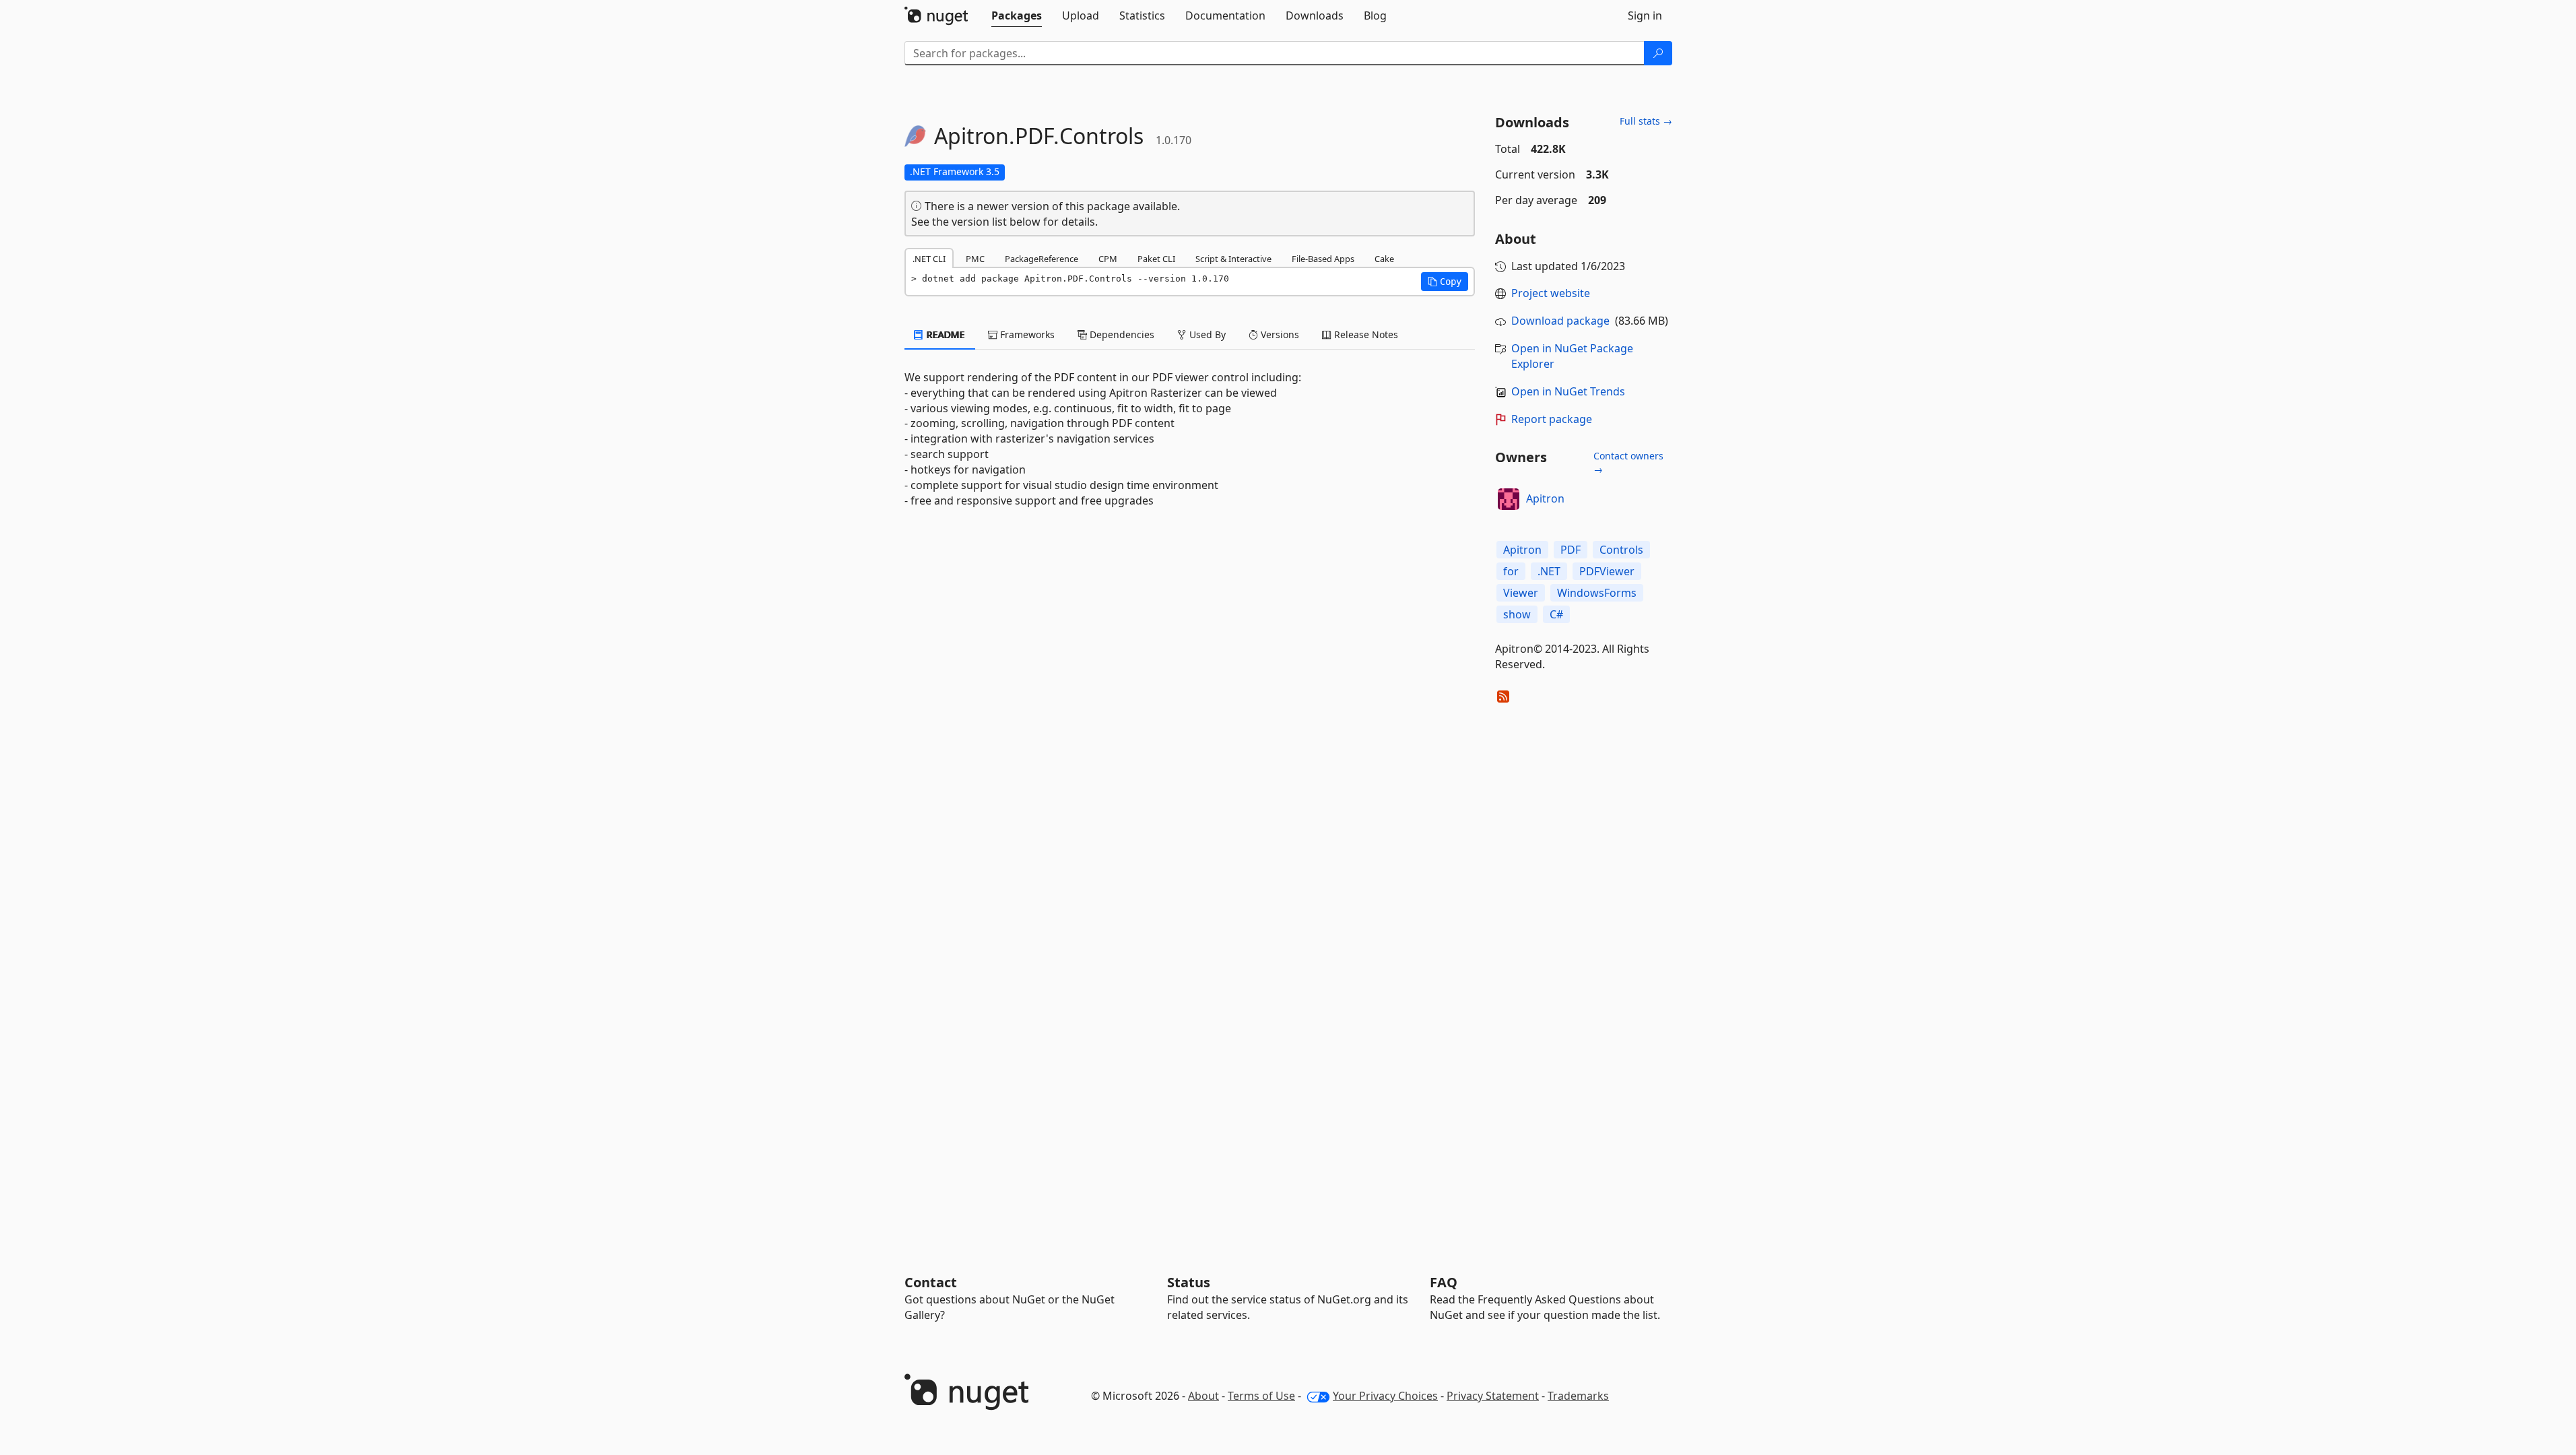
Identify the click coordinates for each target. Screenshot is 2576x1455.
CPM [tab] (1108, 259)
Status (1189, 1282)
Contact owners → (1628, 462)
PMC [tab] (975, 259)
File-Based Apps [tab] (1323, 259)
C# (1556, 614)
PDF (1571, 550)
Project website (1551, 293)
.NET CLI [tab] (929, 259)
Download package (1560, 321)
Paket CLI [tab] (1156, 259)
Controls (1621, 550)
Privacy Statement (1493, 1396)
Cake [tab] (1384, 259)
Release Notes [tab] (1365, 334)
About (1203, 1396)
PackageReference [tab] (1042, 259)
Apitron (1545, 498)
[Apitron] (1509, 499)
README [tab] (945, 334)
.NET (1549, 571)
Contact (931, 1282)
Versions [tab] (1279, 334)
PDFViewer (1607, 571)
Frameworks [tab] (1026, 334)
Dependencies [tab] (1121, 334)
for (1511, 571)
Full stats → (1646, 121)
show (1517, 614)
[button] (1445, 282)
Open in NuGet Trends (1568, 391)
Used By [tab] (1206, 334)
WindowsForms (1597, 593)
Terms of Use (1261, 1396)
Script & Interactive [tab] (1233, 259)
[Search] (1658, 53)
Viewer (1521, 593)
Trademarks (1578, 1396)
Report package (1552, 419)
